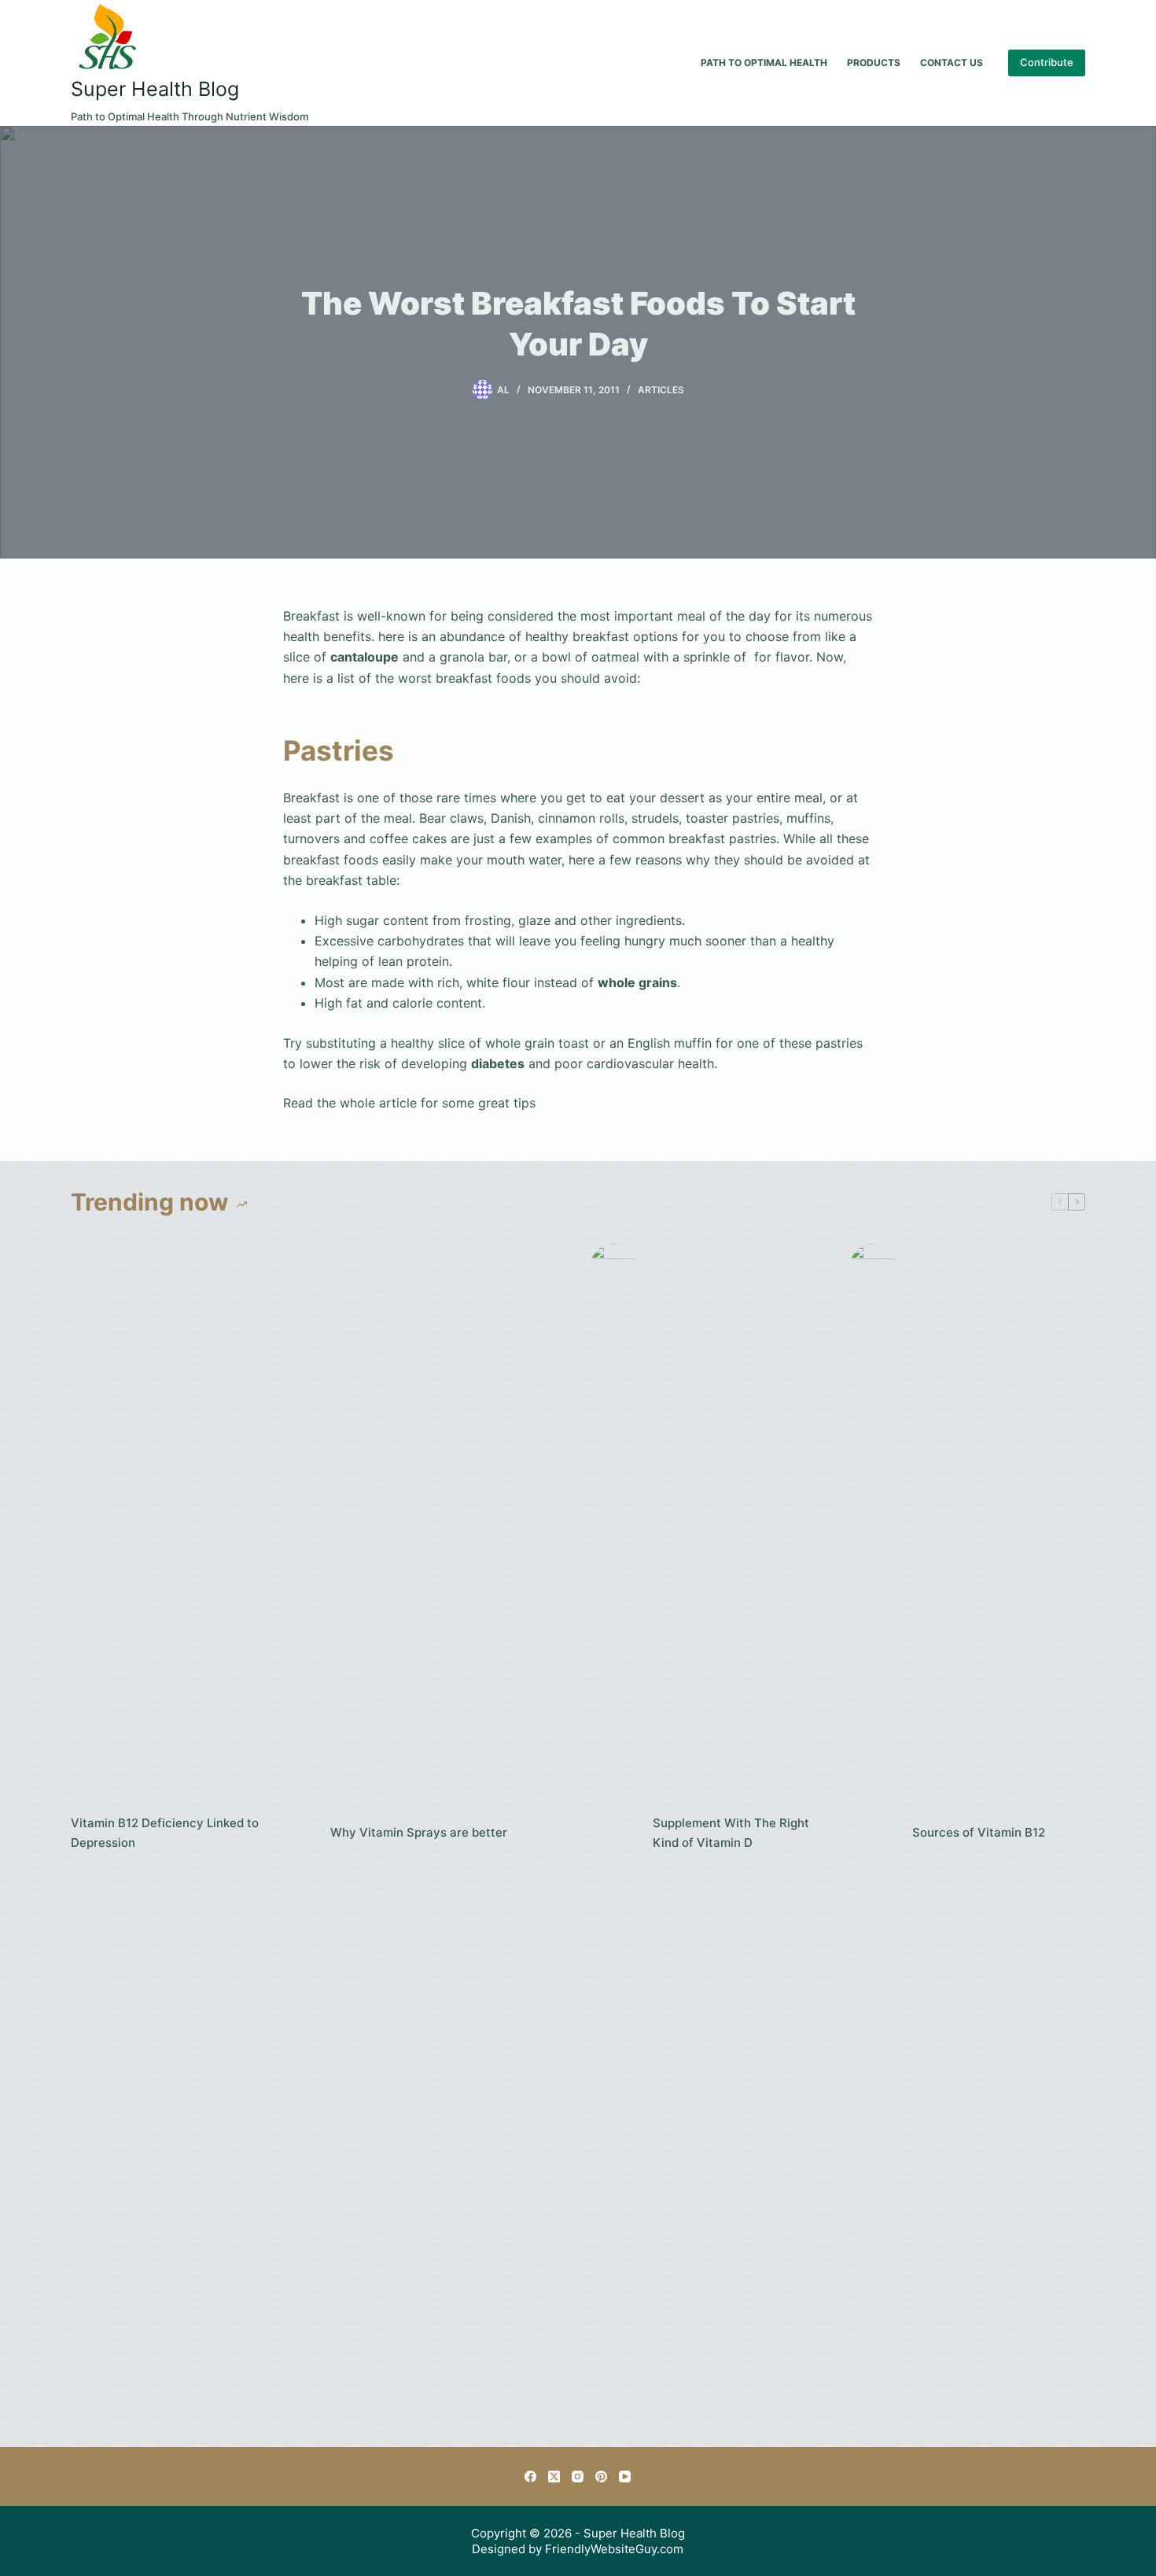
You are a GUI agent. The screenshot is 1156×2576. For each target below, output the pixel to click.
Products (874, 63)
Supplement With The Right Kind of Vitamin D (731, 1833)
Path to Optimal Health (764, 63)
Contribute (1047, 62)
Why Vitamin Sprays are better (419, 1832)
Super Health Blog (155, 89)
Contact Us (952, 63)
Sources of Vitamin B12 (979, 1832)
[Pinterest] (601, 2476)
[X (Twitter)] (554, 2476)
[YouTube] (625, 2476)
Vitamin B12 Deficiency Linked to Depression (165, 1833)
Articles (661, 390)
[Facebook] (530, 2476)
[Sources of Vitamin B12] (873, 1833)
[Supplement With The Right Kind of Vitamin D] (613, 1833)
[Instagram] (578, 2476)
